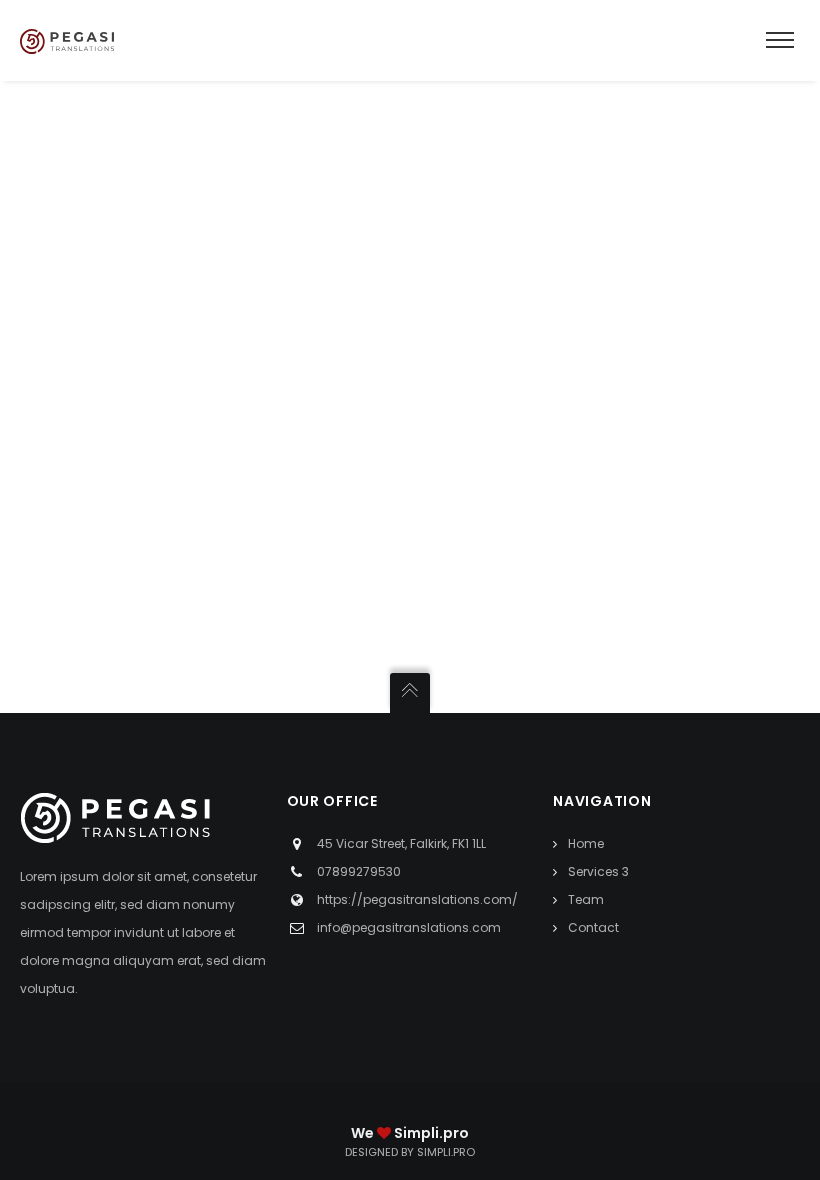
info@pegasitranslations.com (409, 927)
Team (586, 899)
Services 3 (598, 871)
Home (586, 843)
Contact (593, 927)
